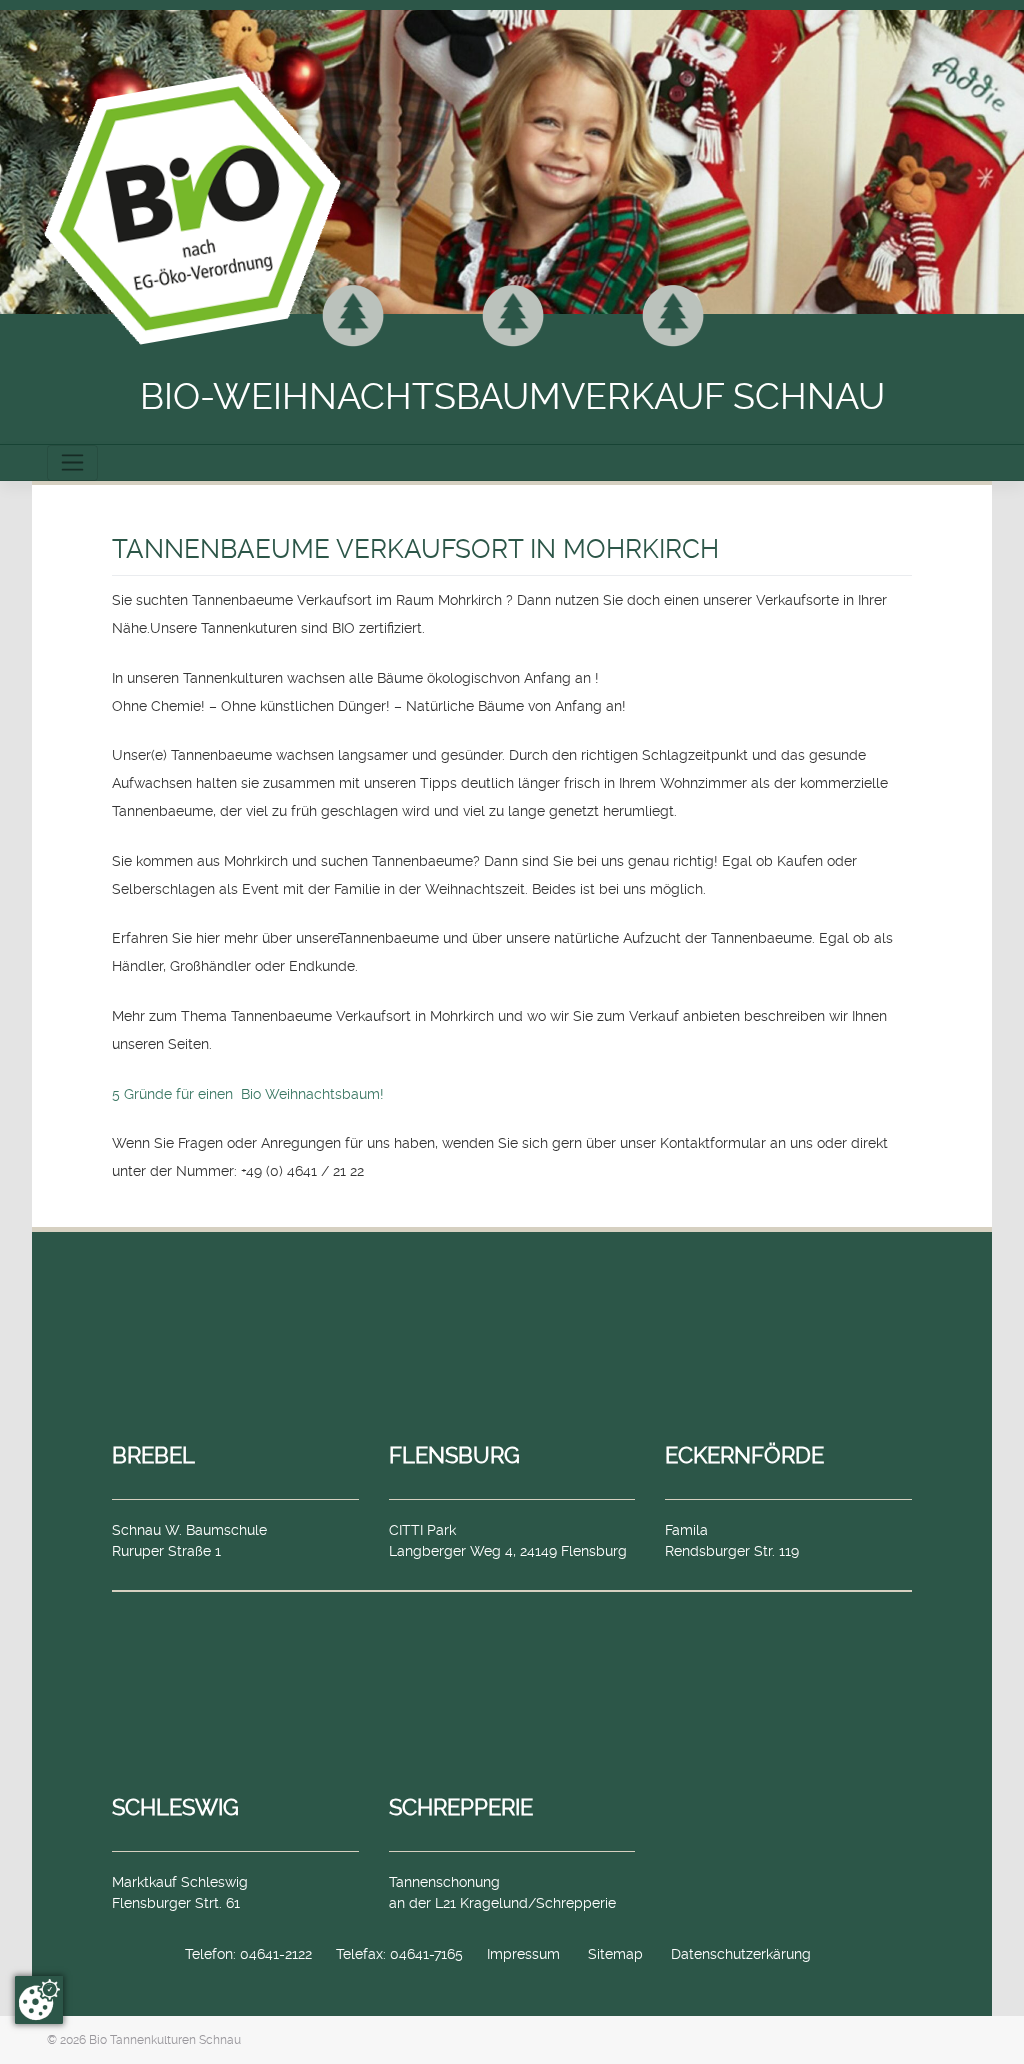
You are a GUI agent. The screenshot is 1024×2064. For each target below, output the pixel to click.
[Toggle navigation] (72, 463)
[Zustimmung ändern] (39, 2000)
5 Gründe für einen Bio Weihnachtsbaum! (248, 1094)
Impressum (523, 1954)
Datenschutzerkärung (741, 1954)
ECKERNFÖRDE (744, 1455)
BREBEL (153, 1455)
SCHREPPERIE (461, 1807)
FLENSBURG (454, 1455)
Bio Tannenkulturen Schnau (165, 2040)
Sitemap (615, 1954)
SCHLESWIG (175, 1807)
